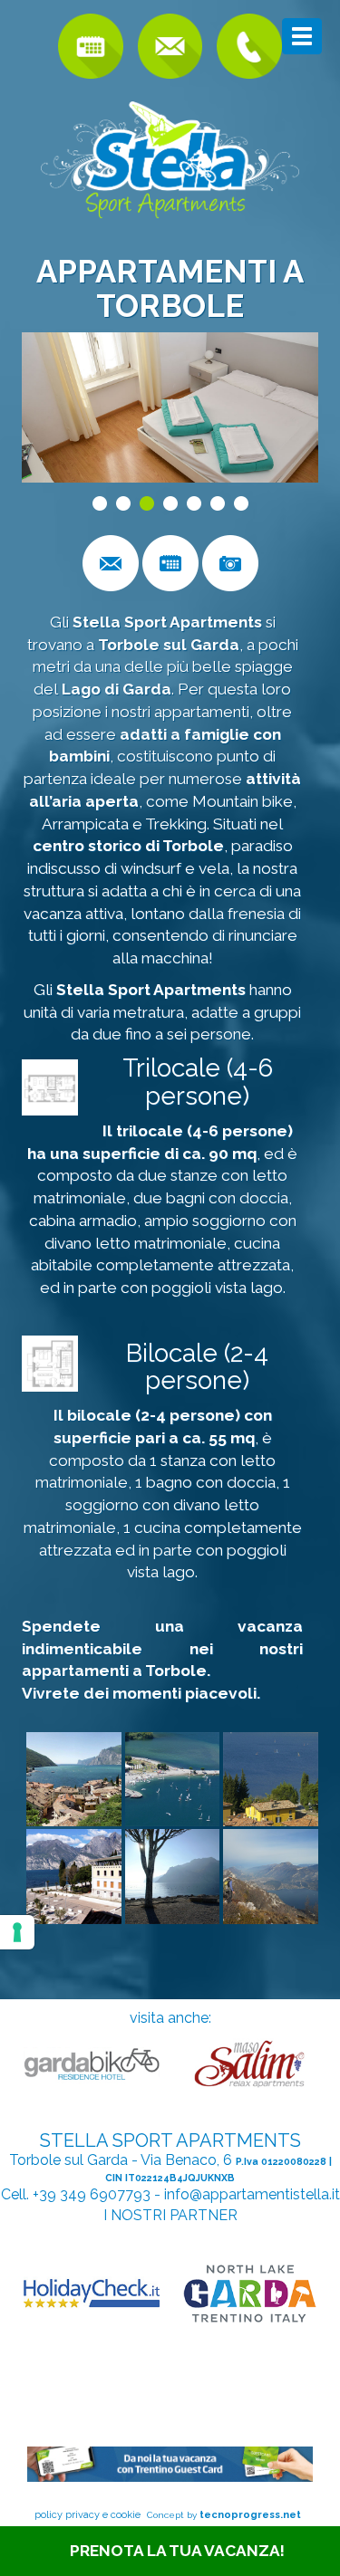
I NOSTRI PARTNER (170, 2215)
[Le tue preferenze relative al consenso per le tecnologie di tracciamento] (17, 1932)
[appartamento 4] (50, 1087)
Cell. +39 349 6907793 (76, 2194)
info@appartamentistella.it (252, 2194)
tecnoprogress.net (250, 2515)
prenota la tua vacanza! (177, 2551)
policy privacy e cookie (87, 2515)
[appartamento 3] (50, 1364)
